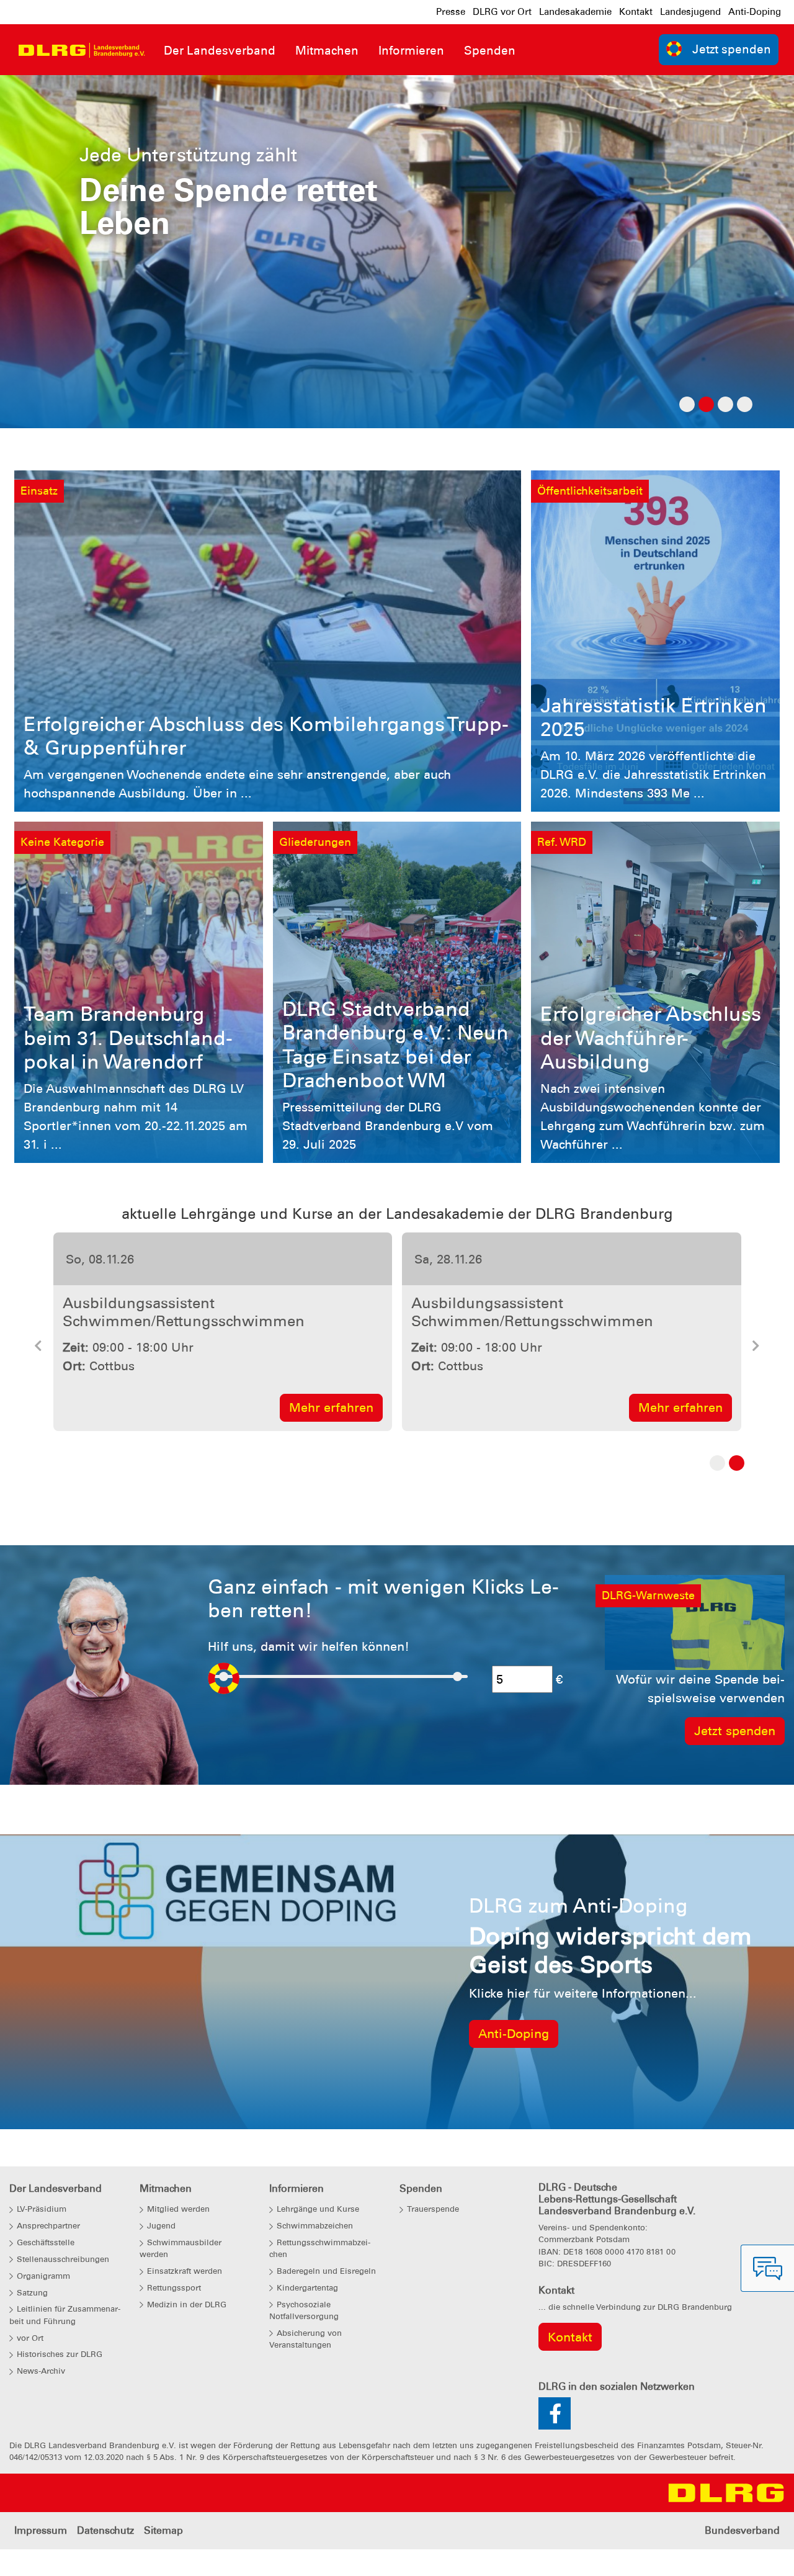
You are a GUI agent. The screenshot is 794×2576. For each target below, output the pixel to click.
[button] (38, 1367)
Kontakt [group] (570, 2372)
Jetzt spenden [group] (732, 49)
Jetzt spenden (735, 1767)
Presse (451, 12)
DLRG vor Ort (502, 12)
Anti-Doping (755, 12)
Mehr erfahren (159, 1443)
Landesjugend (690, 12)
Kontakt (636, 12)
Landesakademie (575, 12)
